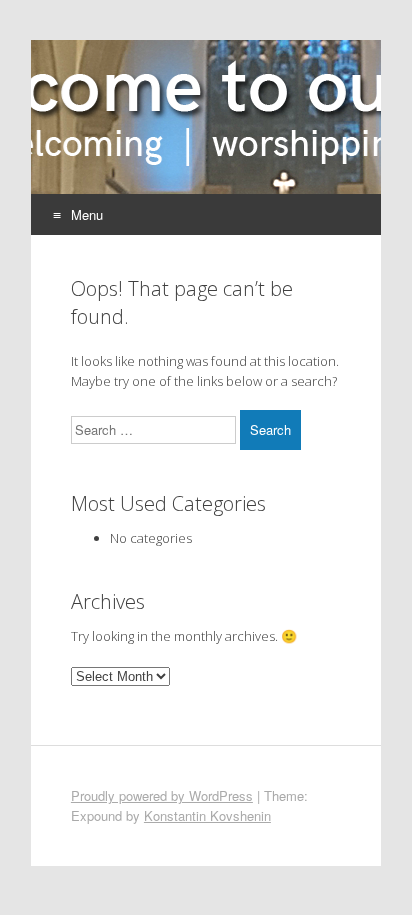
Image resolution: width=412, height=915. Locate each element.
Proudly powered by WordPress (162, 795)
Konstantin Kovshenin (207, 815)
